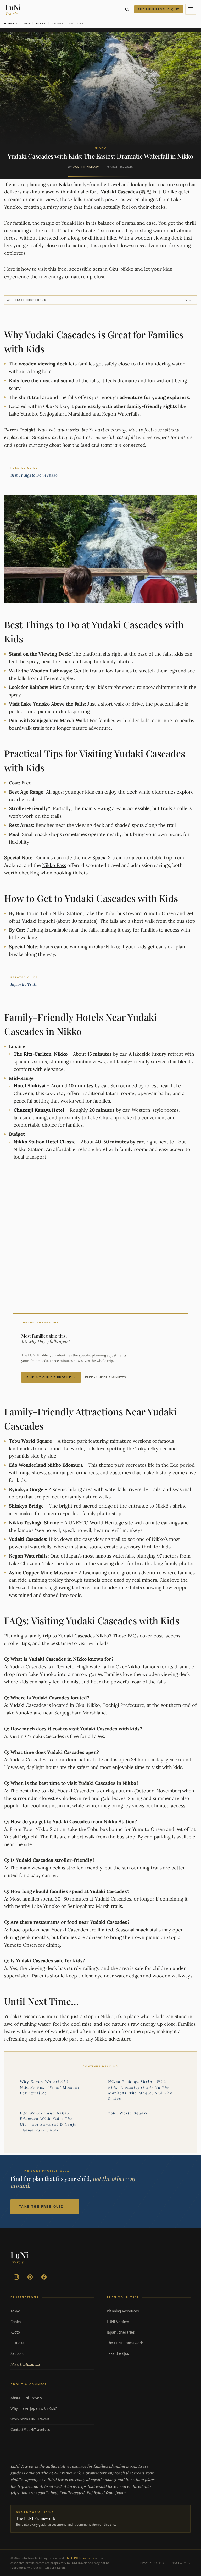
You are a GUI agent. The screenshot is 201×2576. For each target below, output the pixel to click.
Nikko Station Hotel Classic (44, 1142)
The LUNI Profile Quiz (159, 9)
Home (9, 23)
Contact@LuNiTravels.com (52, 2430)
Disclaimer (181, 2563)
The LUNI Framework (148, 2343)
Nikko (41, 23)
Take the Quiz (148, 2353)
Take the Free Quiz (45, 2207)
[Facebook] (44, 2277)
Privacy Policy (151, 2563)
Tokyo (52, 2311)
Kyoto (52, 2332)
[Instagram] (16, 2277)
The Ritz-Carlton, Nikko (41, 1054)
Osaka (52, 2322)
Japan (25, 23)
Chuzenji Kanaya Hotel (39, 1110)
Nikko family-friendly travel (90, 184)
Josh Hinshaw (86, 167)
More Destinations (52, 2364)
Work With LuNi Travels (52, 2419)
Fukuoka (52, 2343)
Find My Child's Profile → (51, 1377)
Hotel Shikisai (30, 1086)
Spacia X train (108, 858)
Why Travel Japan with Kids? (52, 2408)
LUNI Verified (148, 2322)
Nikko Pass (54, 865)
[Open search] (127, 9)
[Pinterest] (30, 2277)
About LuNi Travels (52, 2398)
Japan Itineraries (148, 2332)
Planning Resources (148, 2311)
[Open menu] (191, 9)
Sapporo (52, 2353)
